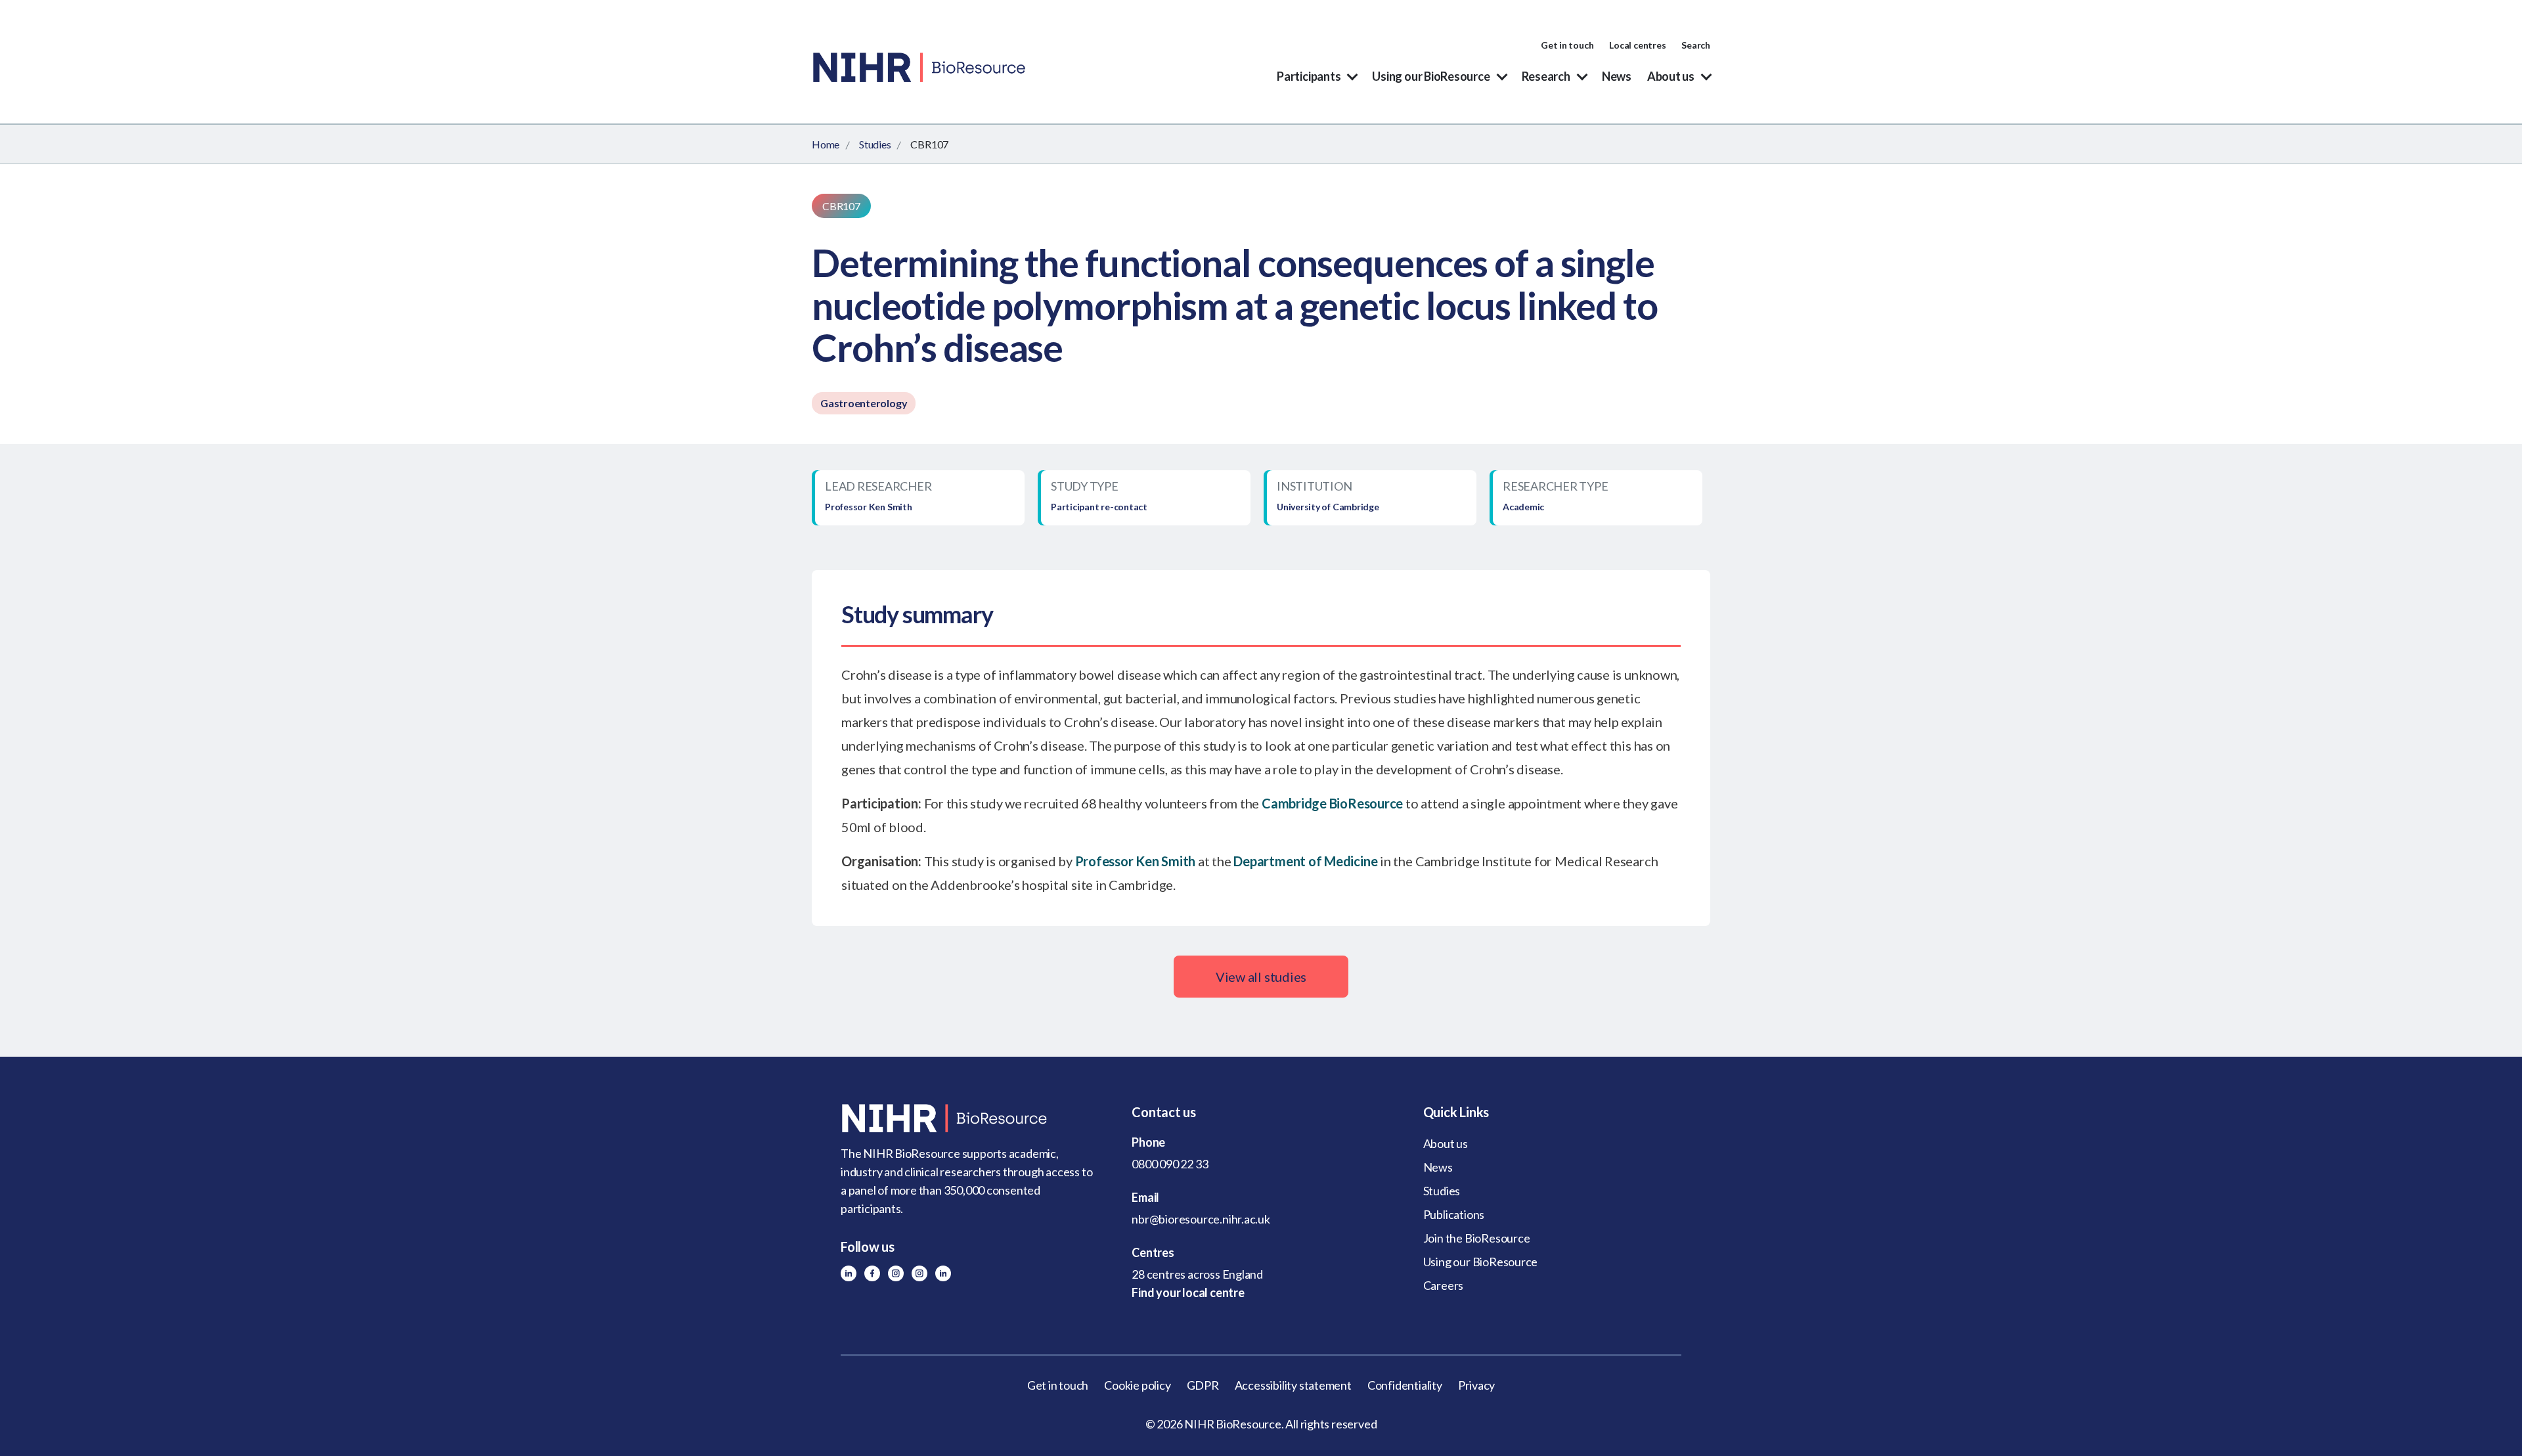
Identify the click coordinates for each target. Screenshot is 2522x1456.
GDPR (1203, 1385)
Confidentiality (1405, 1385)
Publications (1454, 1214)
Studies (875, 144)
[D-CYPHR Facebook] (872, 1273)
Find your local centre (1188, 1292)
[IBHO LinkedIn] (943, 1273)
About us (1671, 76)
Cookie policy (1137, 1385)
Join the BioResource (1477, 1238)
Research (1546, 76)
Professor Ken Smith (1136, 861)
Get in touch (1567, 45)
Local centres (1637, 45)
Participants (1309, 76)
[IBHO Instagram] (919, 1273)
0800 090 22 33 (1170, 1164)
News (1617, 76)
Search (1696, 45)
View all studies (1261, 977)
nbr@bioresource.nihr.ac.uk (1201, 1219)
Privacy (1477, 1385)
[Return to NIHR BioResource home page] (970, 1118)
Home (826, 144)
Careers (1444, 1285)
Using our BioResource (1431, 76)
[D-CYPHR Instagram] (896, 1273)
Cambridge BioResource (1332, 803)
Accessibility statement (1293, 1385)
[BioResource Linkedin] (849, 1273)
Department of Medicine (1305, 861)
